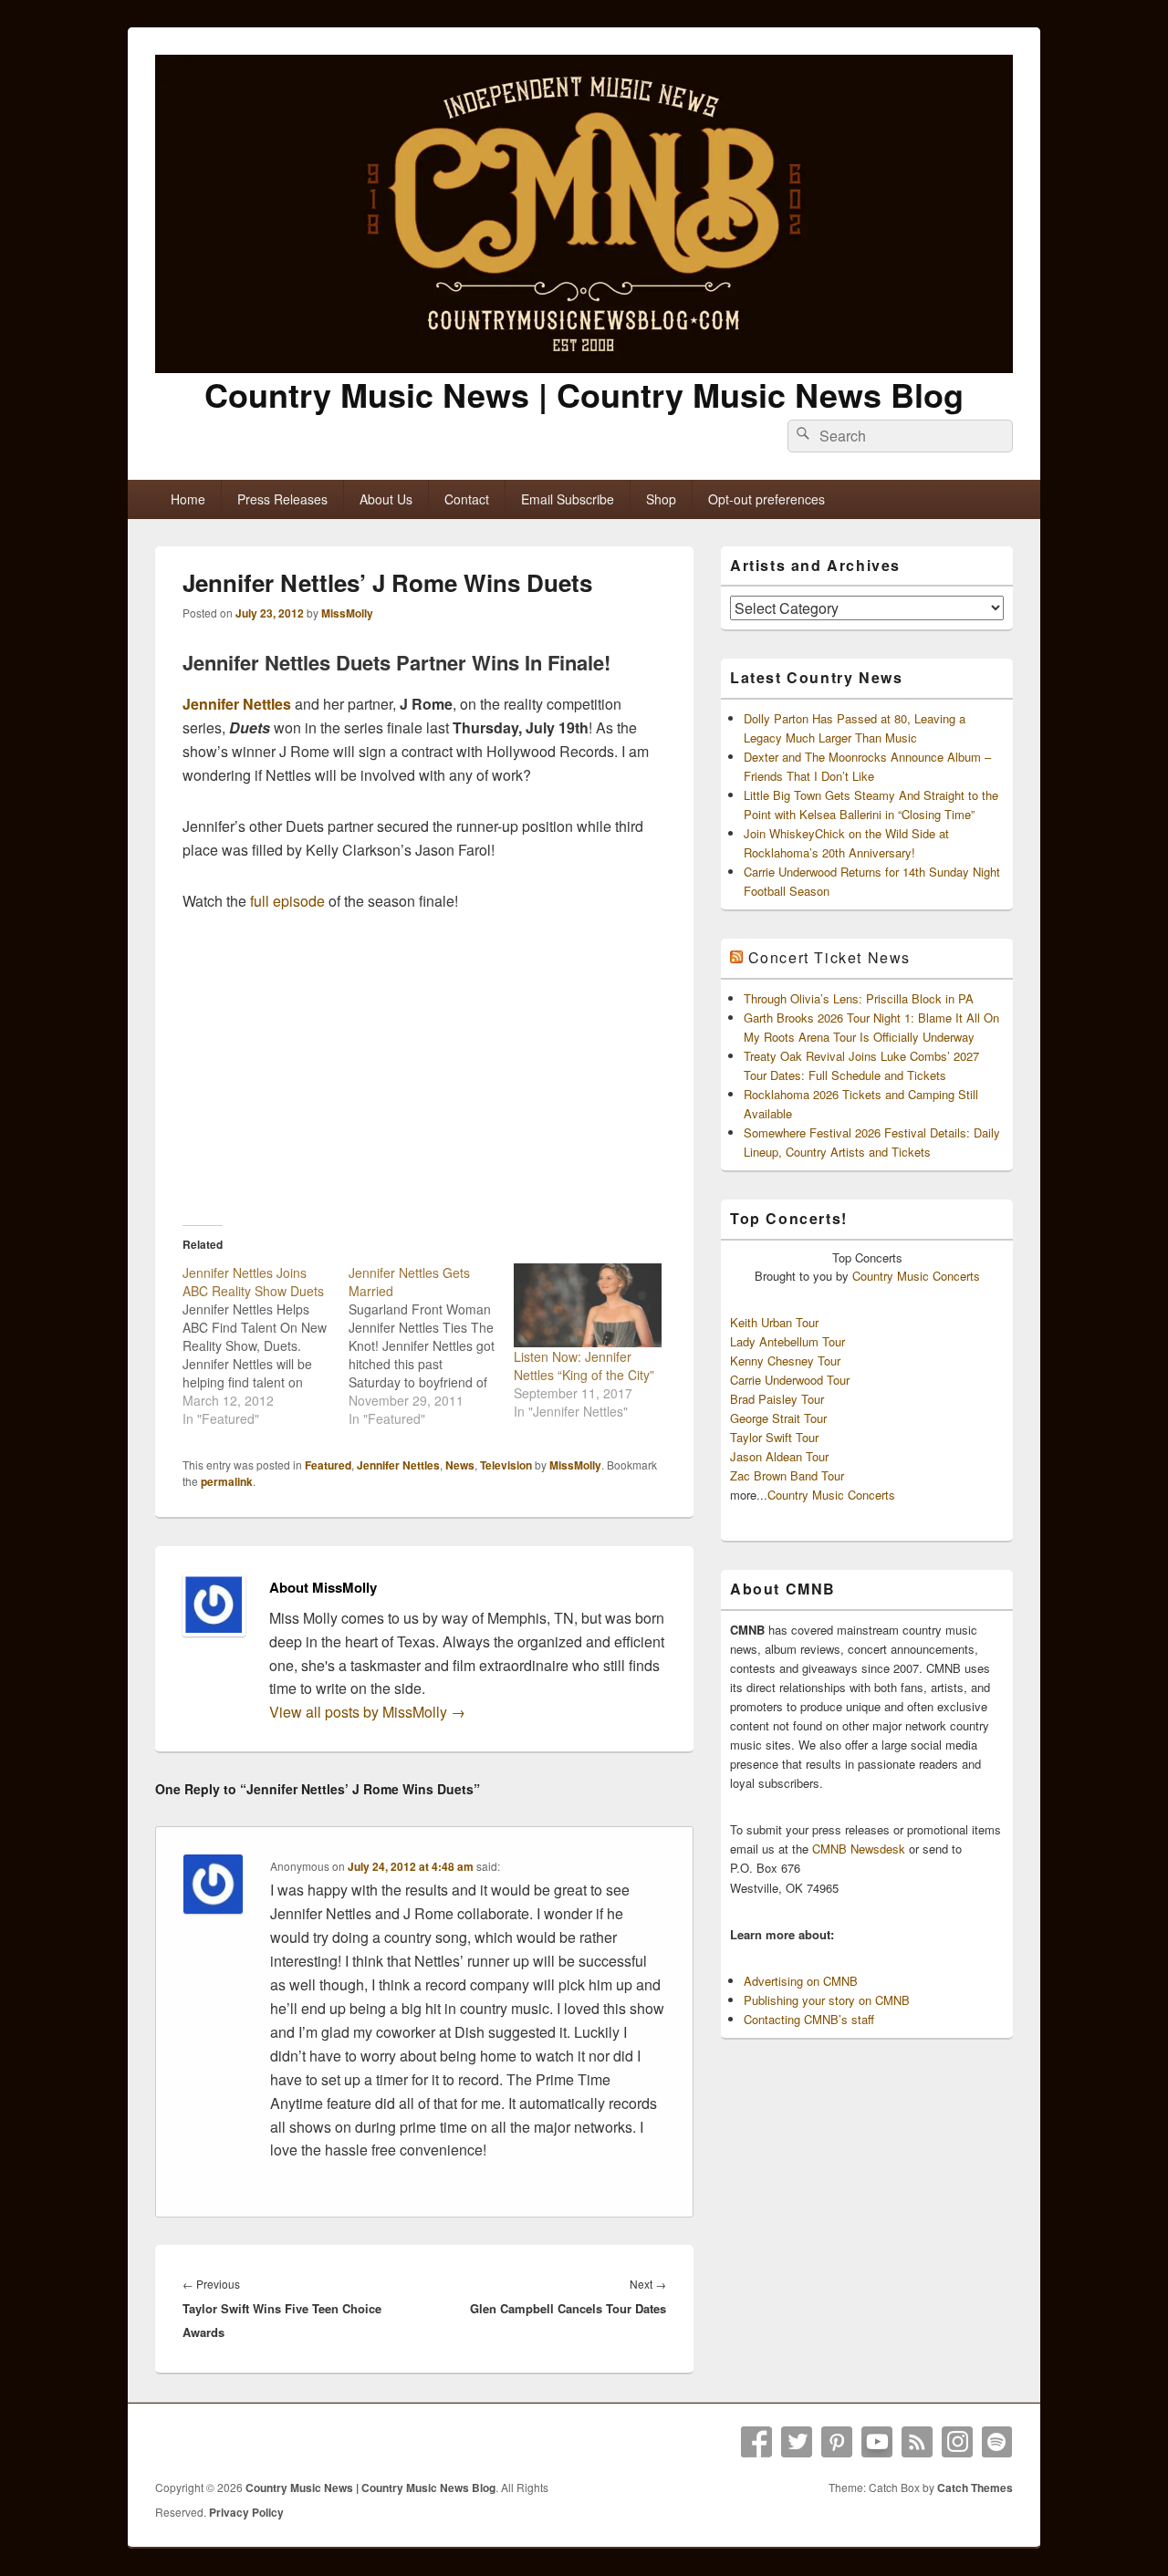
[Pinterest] (837, 2442)
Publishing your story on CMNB (827, 2000)
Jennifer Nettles (237, 704)
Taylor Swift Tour (774, 1437)
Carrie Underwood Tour (790, 1380)
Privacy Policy (246, 2512)
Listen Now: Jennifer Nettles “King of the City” (584, 1366)
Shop (661, 499)
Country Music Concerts (916, 1276)
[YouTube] (877, 2442)
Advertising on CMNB (801, 1981)
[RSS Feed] (917, 2442)
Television (506, 1465)
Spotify (997, 2442)
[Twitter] (797, 2442)
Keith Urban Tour (774, 1322)
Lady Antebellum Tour (787, 1341)
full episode (287, 901)
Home (188, 499)
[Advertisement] (424, 1068)
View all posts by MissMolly (367, 1712)
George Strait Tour (778, 1418)
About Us (386, 499)
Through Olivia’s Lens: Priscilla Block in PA (859, 998)
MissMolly (347, 613)
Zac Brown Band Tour (787, 1475)
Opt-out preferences (766, 499)
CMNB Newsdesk (859, 1849)
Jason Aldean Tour (779, 1456)
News (460, 1465)
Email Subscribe (568, 499)
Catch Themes (975, 2488)
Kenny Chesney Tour (785, 1361)
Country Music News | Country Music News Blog (584, 394)
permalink (227, 1481)
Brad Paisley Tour (777, 1399)
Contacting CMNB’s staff (809, 2019)
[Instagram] (957, 2442)
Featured (328, 1465)
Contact (467, 499)
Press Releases (282, 499)
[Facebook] (756, 2442)
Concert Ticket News (829, 957)
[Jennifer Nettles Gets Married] (432, 1345)
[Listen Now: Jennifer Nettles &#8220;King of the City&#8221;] (588, 1305)
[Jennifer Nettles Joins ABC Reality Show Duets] (266, 1345)
